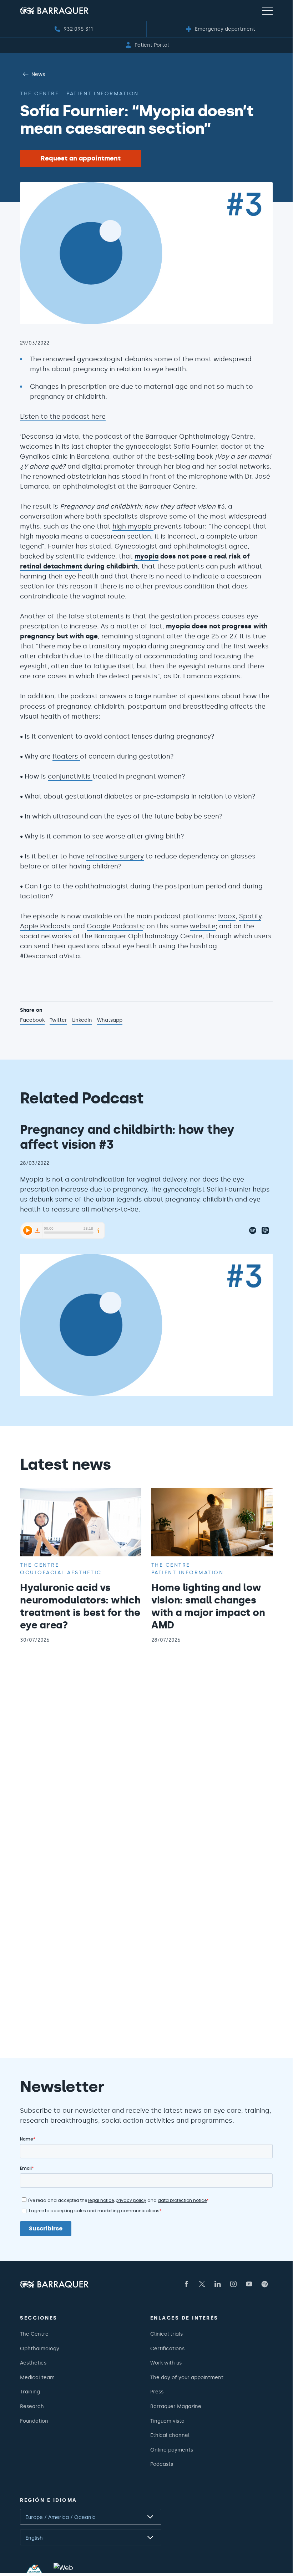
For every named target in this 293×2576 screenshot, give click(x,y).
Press (157, 2392)
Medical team (37, 2377)
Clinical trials (166, 2334)
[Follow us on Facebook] (186, 2284)
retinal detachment (51, 566)
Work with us (166, 2363)
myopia (146, 556)
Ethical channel (170, 2435)
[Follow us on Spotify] (265, 2284)
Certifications (167, 2348)
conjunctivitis (70, 776)
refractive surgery (115, 856)
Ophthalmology (40, 2348)
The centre (39, 93)
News (38, 74)
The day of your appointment (187, 2377)
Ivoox (227, 916)
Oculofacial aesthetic (61, 1572)
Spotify (250, 916)
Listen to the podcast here (63, 417)
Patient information (103, 93)
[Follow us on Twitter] (202, 2284)
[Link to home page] (54, 11)
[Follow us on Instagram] (233, 2284)
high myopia (133, 526)
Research (32, 2406)
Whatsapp (110, 1021)
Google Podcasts (115, 926)
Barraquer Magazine (176, 2406)
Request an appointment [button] (81, 158)
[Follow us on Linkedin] (218, 2284)
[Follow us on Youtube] (249, 2284)
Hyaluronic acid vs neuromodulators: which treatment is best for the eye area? (80, 1606)
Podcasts (162, 2464)
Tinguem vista (167, 2421)
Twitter (58, 1021)
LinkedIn (82, 1021)
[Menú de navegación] (267, 10)
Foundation (34, 2421)
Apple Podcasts (46, 926)
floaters (66, 756)
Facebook (32, 1021)
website (203, 926)
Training (30, 2392)
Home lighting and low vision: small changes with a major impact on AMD (208, 1606)
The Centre (34, 2334)
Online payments (172, 2450)
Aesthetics (33, 2363)
